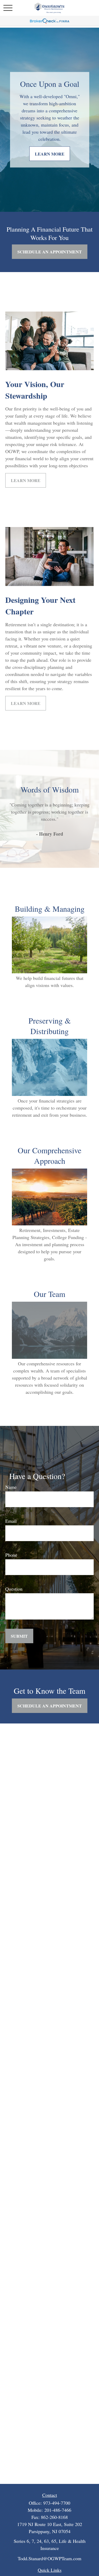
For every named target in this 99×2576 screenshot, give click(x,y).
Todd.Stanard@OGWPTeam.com (49, 2558)
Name (11, 1487)
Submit (19, 1636)
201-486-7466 (58, 2510)
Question (14, 1589)
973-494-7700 (57, 2503)
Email (11, 1521)
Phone (11, 1555)
